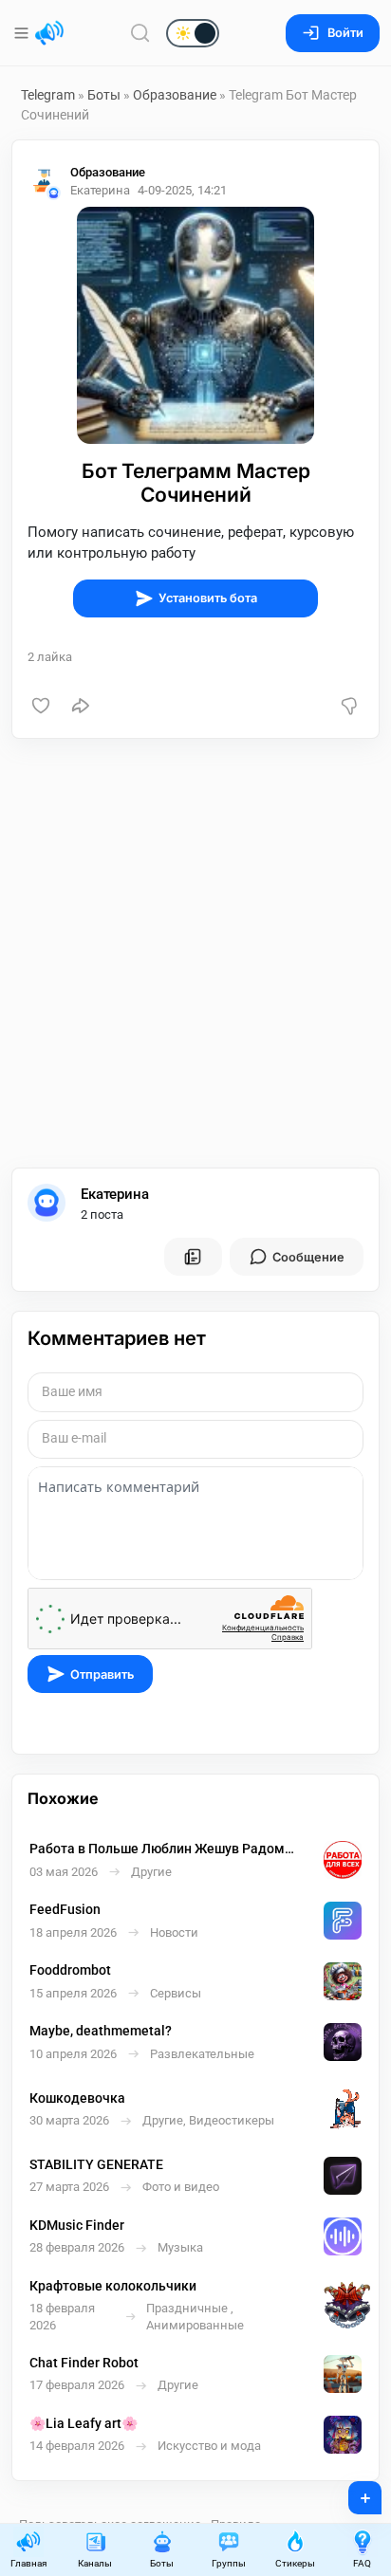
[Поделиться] (81, 706)
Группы (229, 2563)
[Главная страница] (49, 33)
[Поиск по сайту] (140, 33)
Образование (175, 95)
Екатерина (115, 1194)
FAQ (362, 2563)
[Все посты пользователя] (193, 1257)
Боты (104, 95)
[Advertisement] (195, 953)
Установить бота (208, 598)
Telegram (48, 95)
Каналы (95, 2563)
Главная (28, 2563)
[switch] (132, 34)
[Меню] (23, 33)
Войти (345, 33)
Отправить (102, 1674)
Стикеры (295, 2563)
